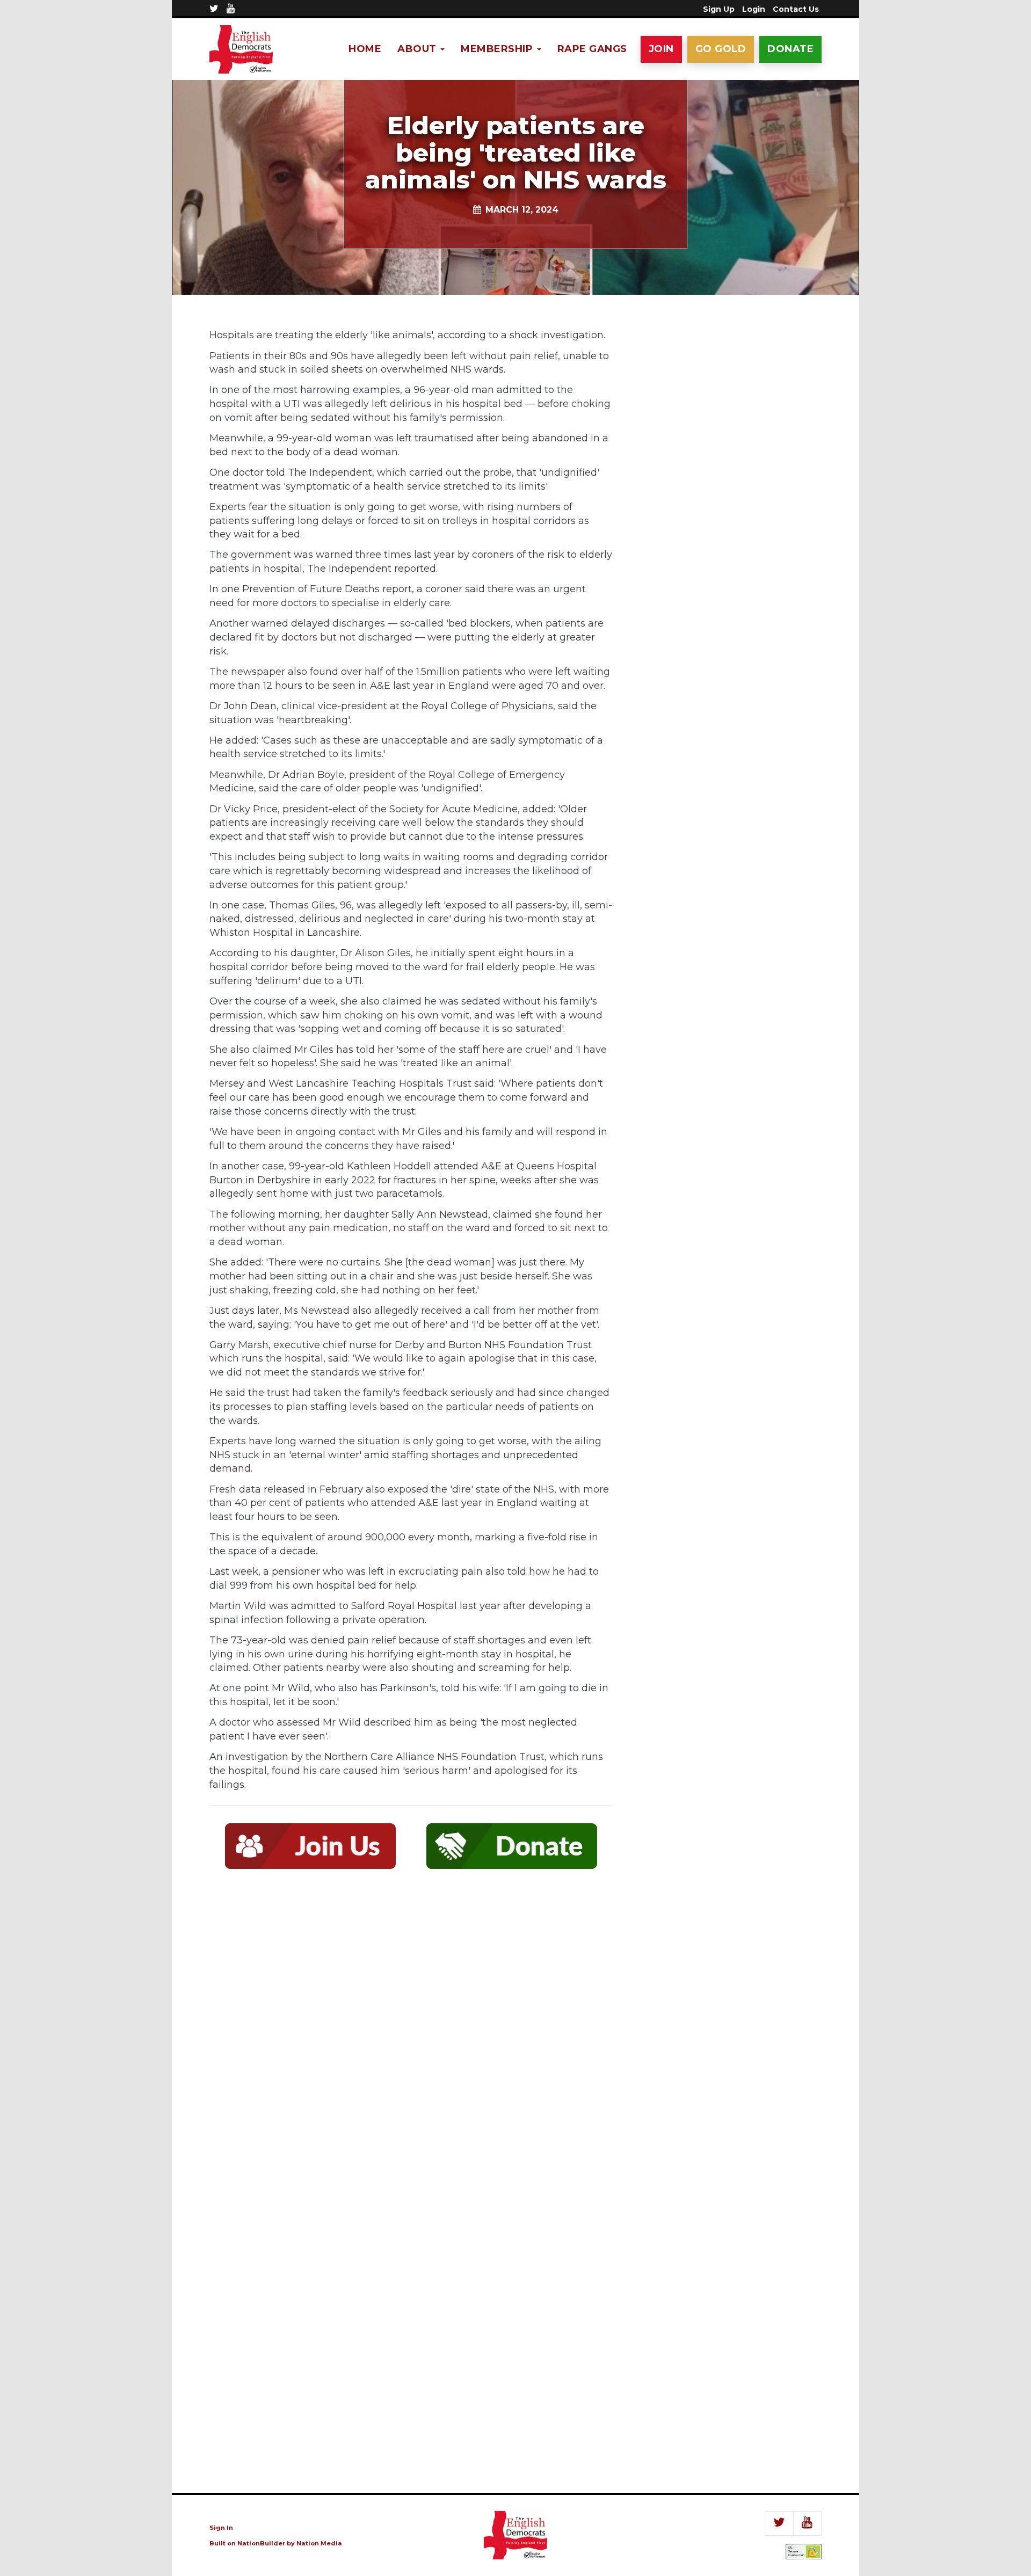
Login (754, 9)
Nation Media (319, 2543)
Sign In (221, 2528)
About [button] (418, 49)
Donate (790, 49)
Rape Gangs (592, 49)
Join (661, 49)
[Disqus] (411, 2034)
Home (365, 49)
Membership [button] (498, 49)
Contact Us (796, 9)
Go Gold (721, 49)
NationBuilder (261, 2543)
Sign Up (719, 9)
